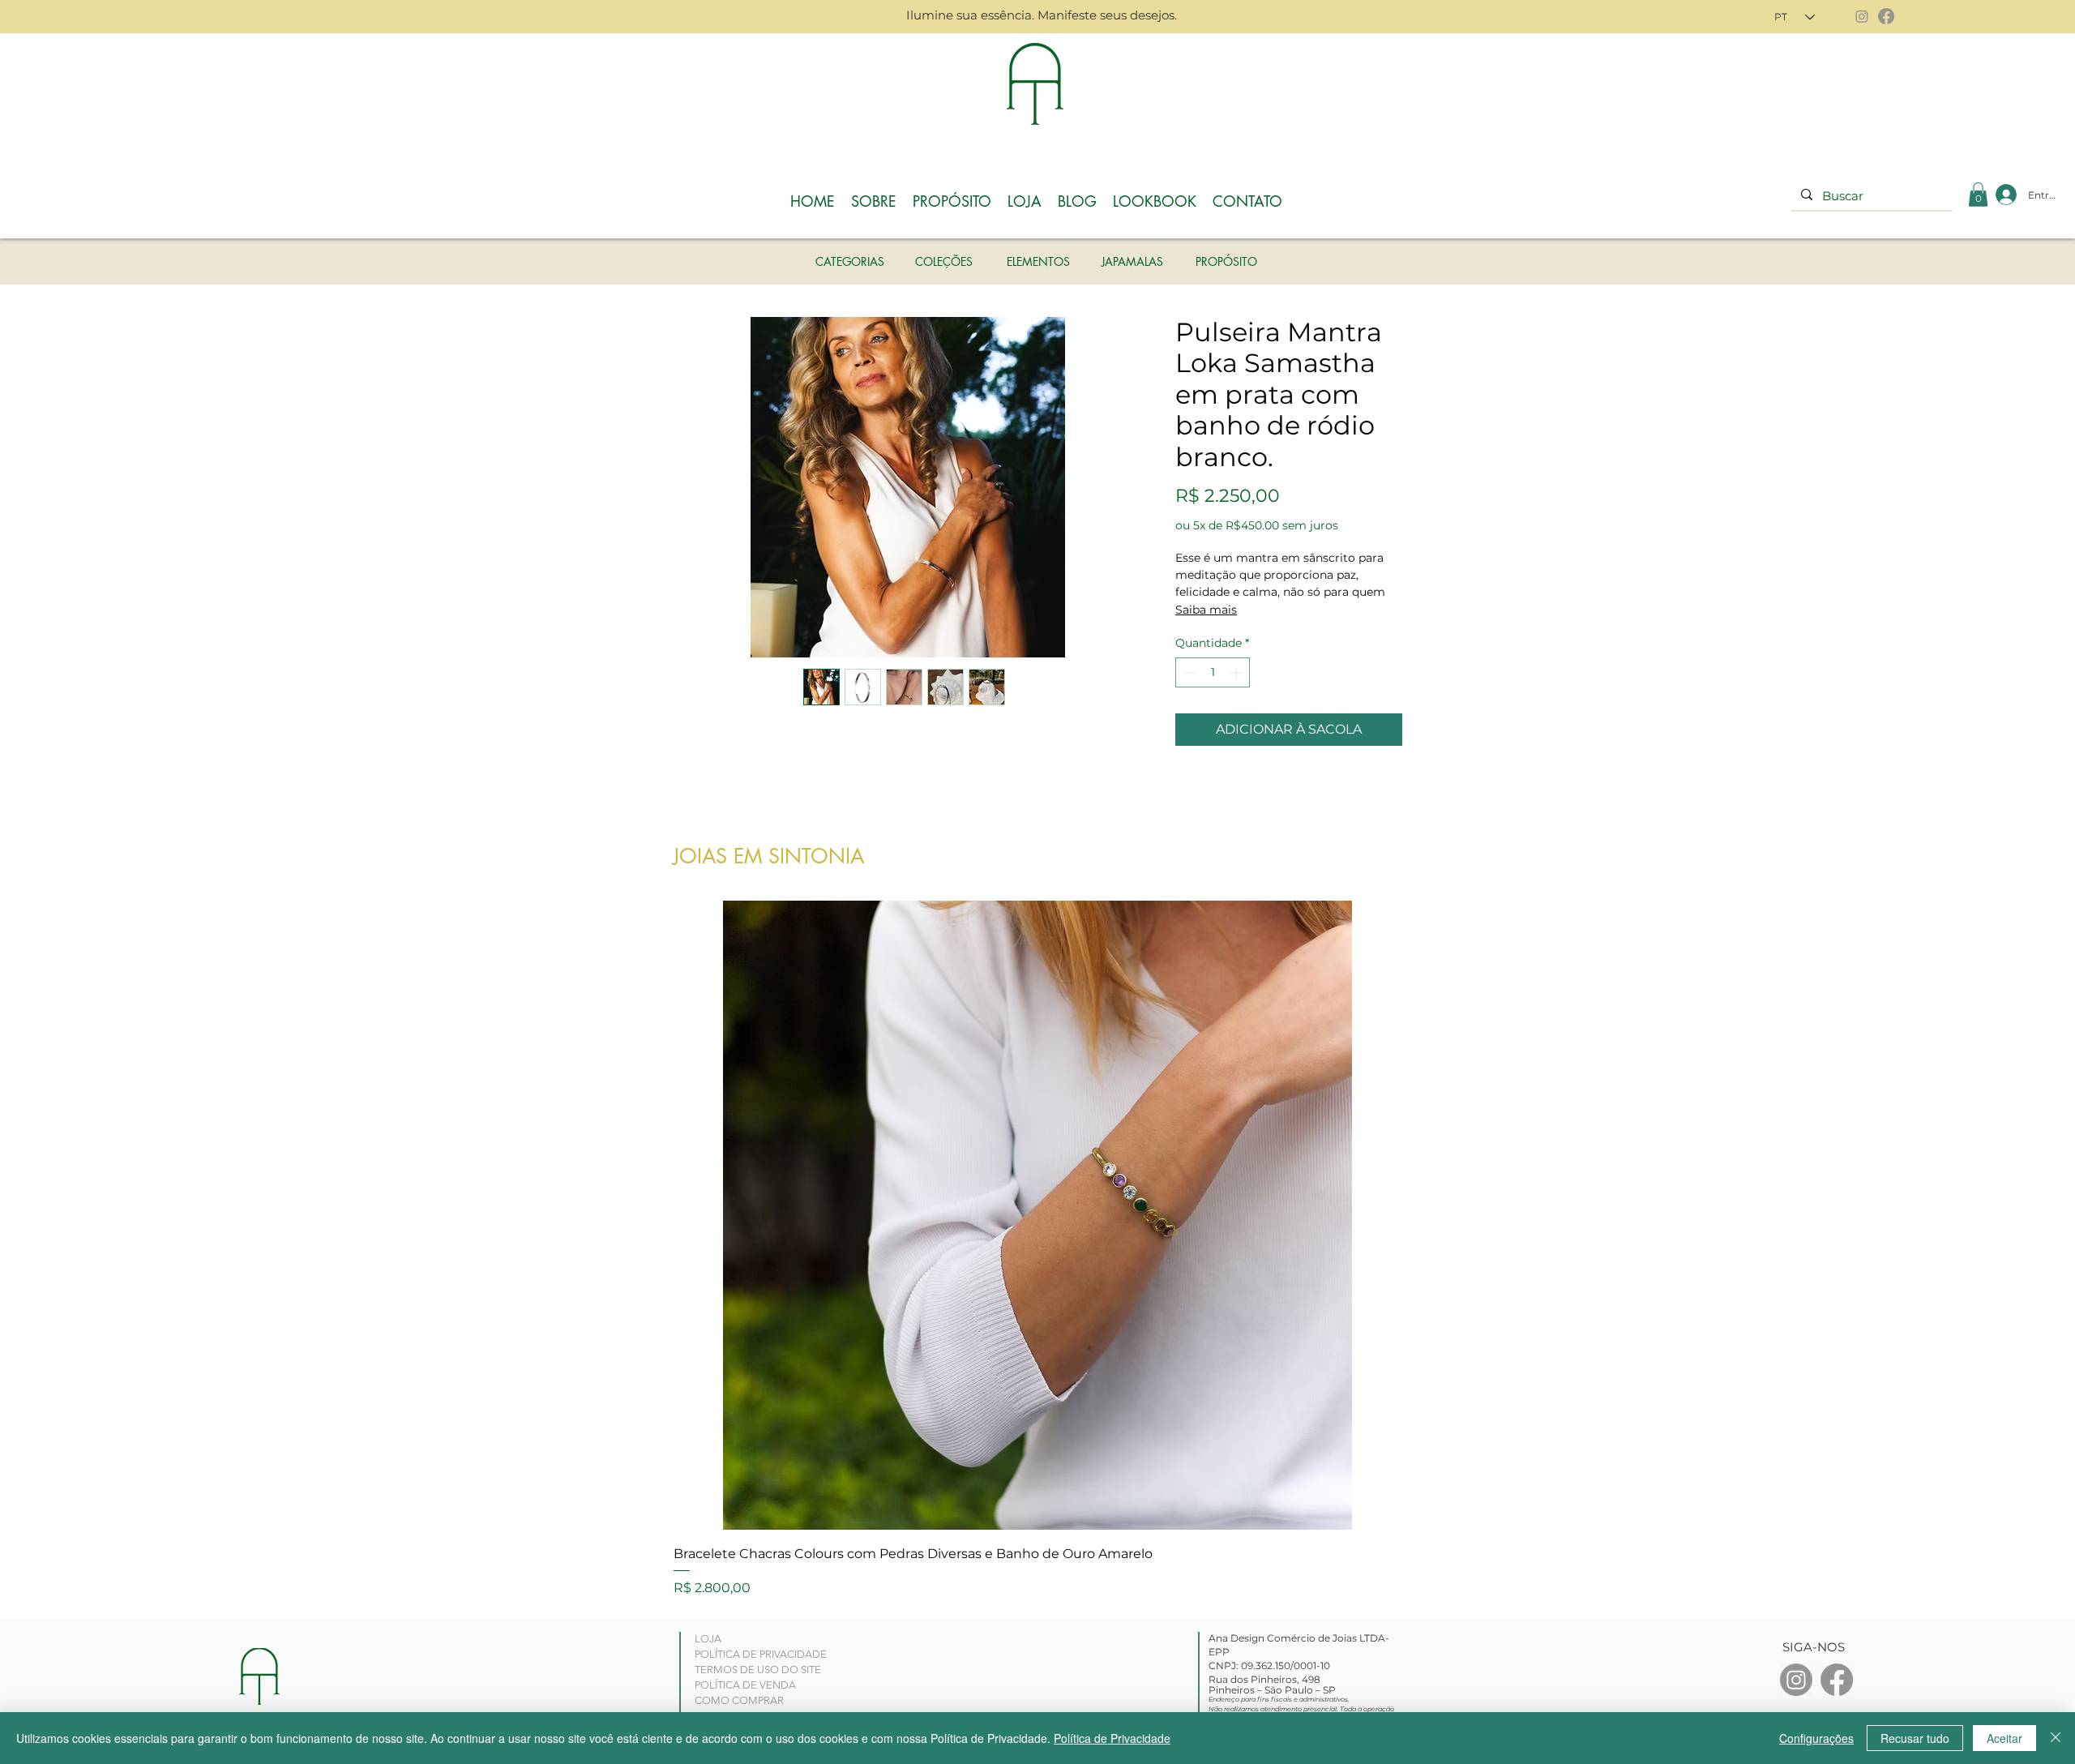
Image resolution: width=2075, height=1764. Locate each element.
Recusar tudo (1915, 1738)
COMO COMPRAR (739, 1700)
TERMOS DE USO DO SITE (758, 1670)
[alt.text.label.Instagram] (1796, 1680)
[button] (1978, 195)
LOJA (708, 1639)
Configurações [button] (1816, 1738)
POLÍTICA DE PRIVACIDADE (761, 1654)
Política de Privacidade (1112, 1738)
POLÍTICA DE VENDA (745, 1685)
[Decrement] (1188, 672)
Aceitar (2004, 1738)
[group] (1037, 1249)
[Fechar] (2056, 1738)
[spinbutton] (1213, 672)
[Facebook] (1886, 16)
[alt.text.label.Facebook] (1837, 1680)
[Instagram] (1862, 16)
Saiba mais (1206, 610)
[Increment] (1237, 672)
